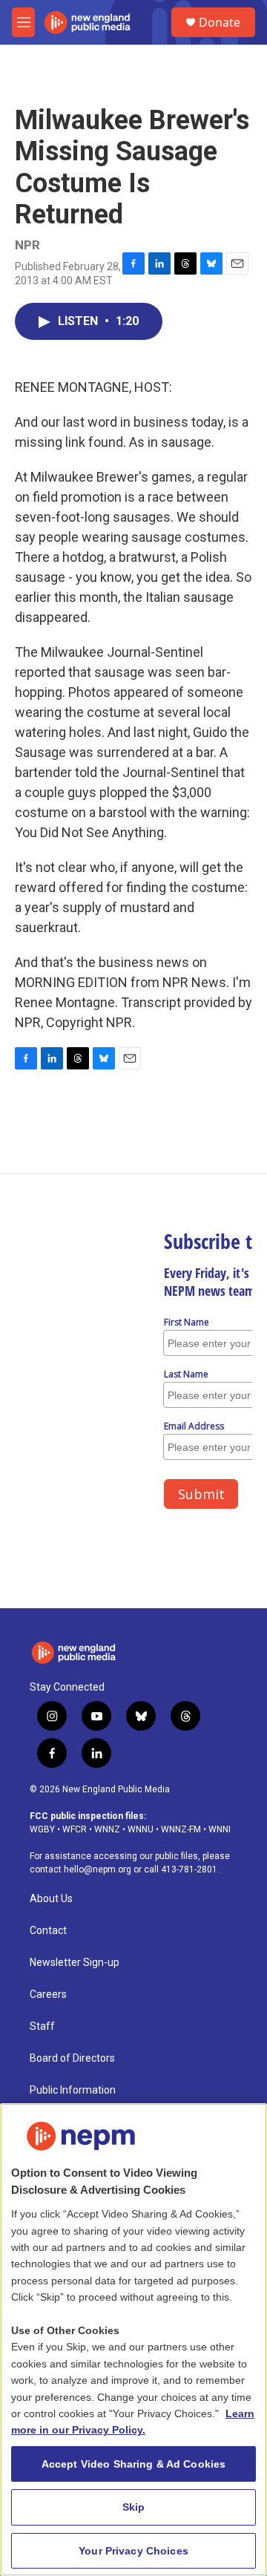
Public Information (73, 2090)
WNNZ (107, 1829)
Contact (48, 1931)
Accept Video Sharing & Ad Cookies (134, 2464)
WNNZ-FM (181, 1829)
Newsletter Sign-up (75, 1963)
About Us (51, 1899)
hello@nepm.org (98, 1869)
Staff (42, 2026)
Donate (220, 22)
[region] (133, 2340)
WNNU (141, 1829)
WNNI (220, 1829)
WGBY (42, 1829)
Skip (134, 2507)
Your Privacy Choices (133, 2551)
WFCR (75, 1829)
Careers (48, 1995)
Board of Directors (72, 2058)
